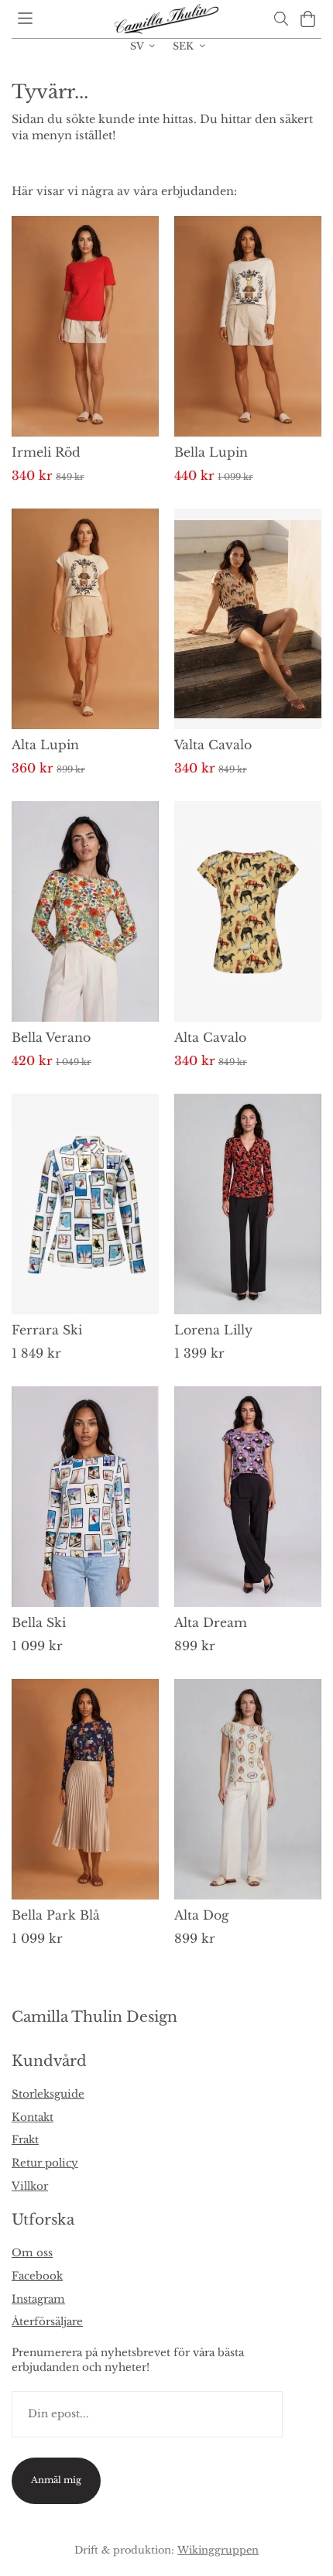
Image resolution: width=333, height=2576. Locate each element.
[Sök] (281, 19)
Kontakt (33, 2117)
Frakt (25, 2140)
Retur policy (45, 2163)
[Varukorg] (308, 19)
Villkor (30, 2186)
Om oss (32, 2253)
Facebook (37, 2276)
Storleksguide (48, 2094)
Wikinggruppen (218, 2550)
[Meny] (25, 18)
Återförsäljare (47, 2322)
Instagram (38, 2299)
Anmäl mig (56, 2480)
